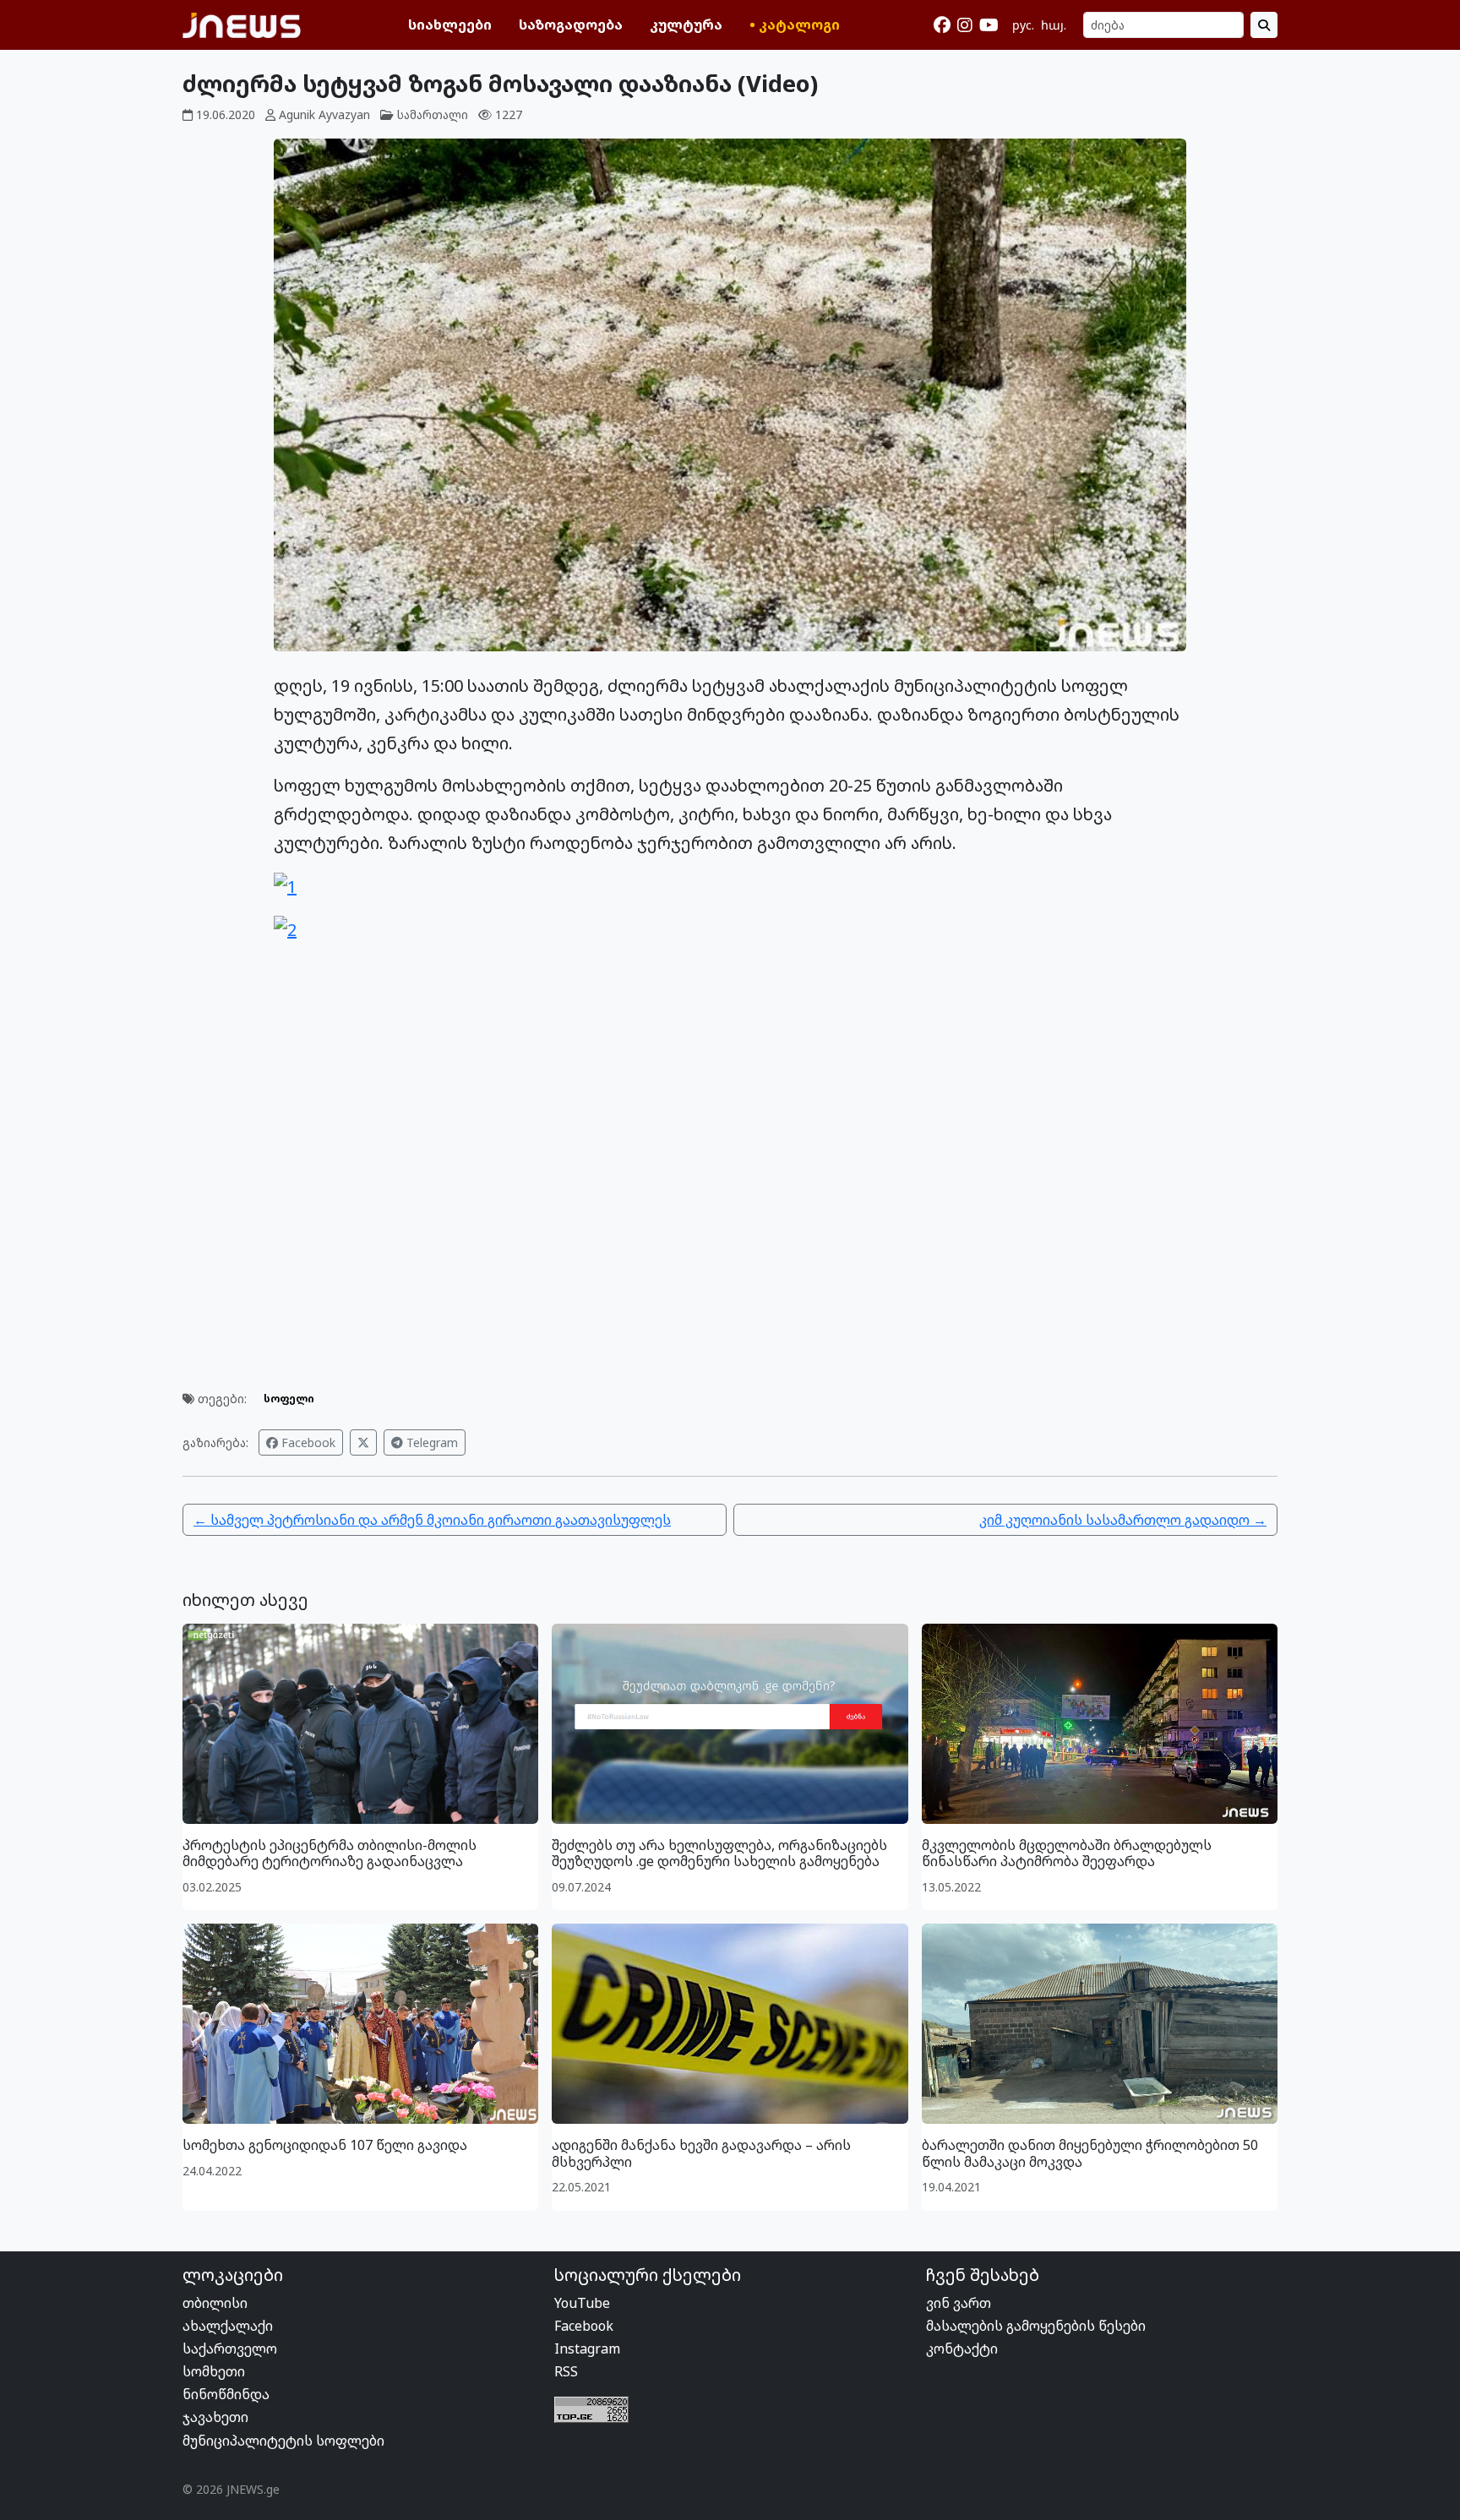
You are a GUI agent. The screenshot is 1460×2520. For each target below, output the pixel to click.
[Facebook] (942, 25)
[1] (285, 885)
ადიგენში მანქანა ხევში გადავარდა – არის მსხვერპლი (701, 2153)
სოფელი (289, 1399)
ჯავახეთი (215, 2417)
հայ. (1054, 25)
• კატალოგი (795, 24)
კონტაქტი (962, 2349)
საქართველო (230, 2349)
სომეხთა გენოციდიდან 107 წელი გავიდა (325, 2145)
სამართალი (433, 114)
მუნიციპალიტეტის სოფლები (283, 2441)
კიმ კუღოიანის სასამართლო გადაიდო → (1123, 1520)
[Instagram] (965, 25)
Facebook (307, 1442)
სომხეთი (214, 2371)
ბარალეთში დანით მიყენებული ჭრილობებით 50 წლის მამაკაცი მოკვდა (1090, 2153)
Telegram (430, 1442)
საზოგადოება (571, 24)
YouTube (582, 2303)
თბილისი (215, 2303)
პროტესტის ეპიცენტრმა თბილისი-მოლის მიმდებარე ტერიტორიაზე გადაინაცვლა (330, 1853)
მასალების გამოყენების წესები (1036, 2326)
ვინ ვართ (959, 2303)
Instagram (587, 2349)
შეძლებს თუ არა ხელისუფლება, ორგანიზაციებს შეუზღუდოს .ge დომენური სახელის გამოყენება (719, 1853)
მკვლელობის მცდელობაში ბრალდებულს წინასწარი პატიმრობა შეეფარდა (1067, 1853)
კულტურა (686, 24)
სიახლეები (450, 24)
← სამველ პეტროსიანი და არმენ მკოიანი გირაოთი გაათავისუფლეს (432, 1520)
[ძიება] (1264, 25)
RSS (566, 2371)
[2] (285, 929)
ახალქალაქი (228, 2326)
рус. (1023, 25)
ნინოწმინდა (226, 2394)
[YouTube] (989, 25)
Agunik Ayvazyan (324, 114)
